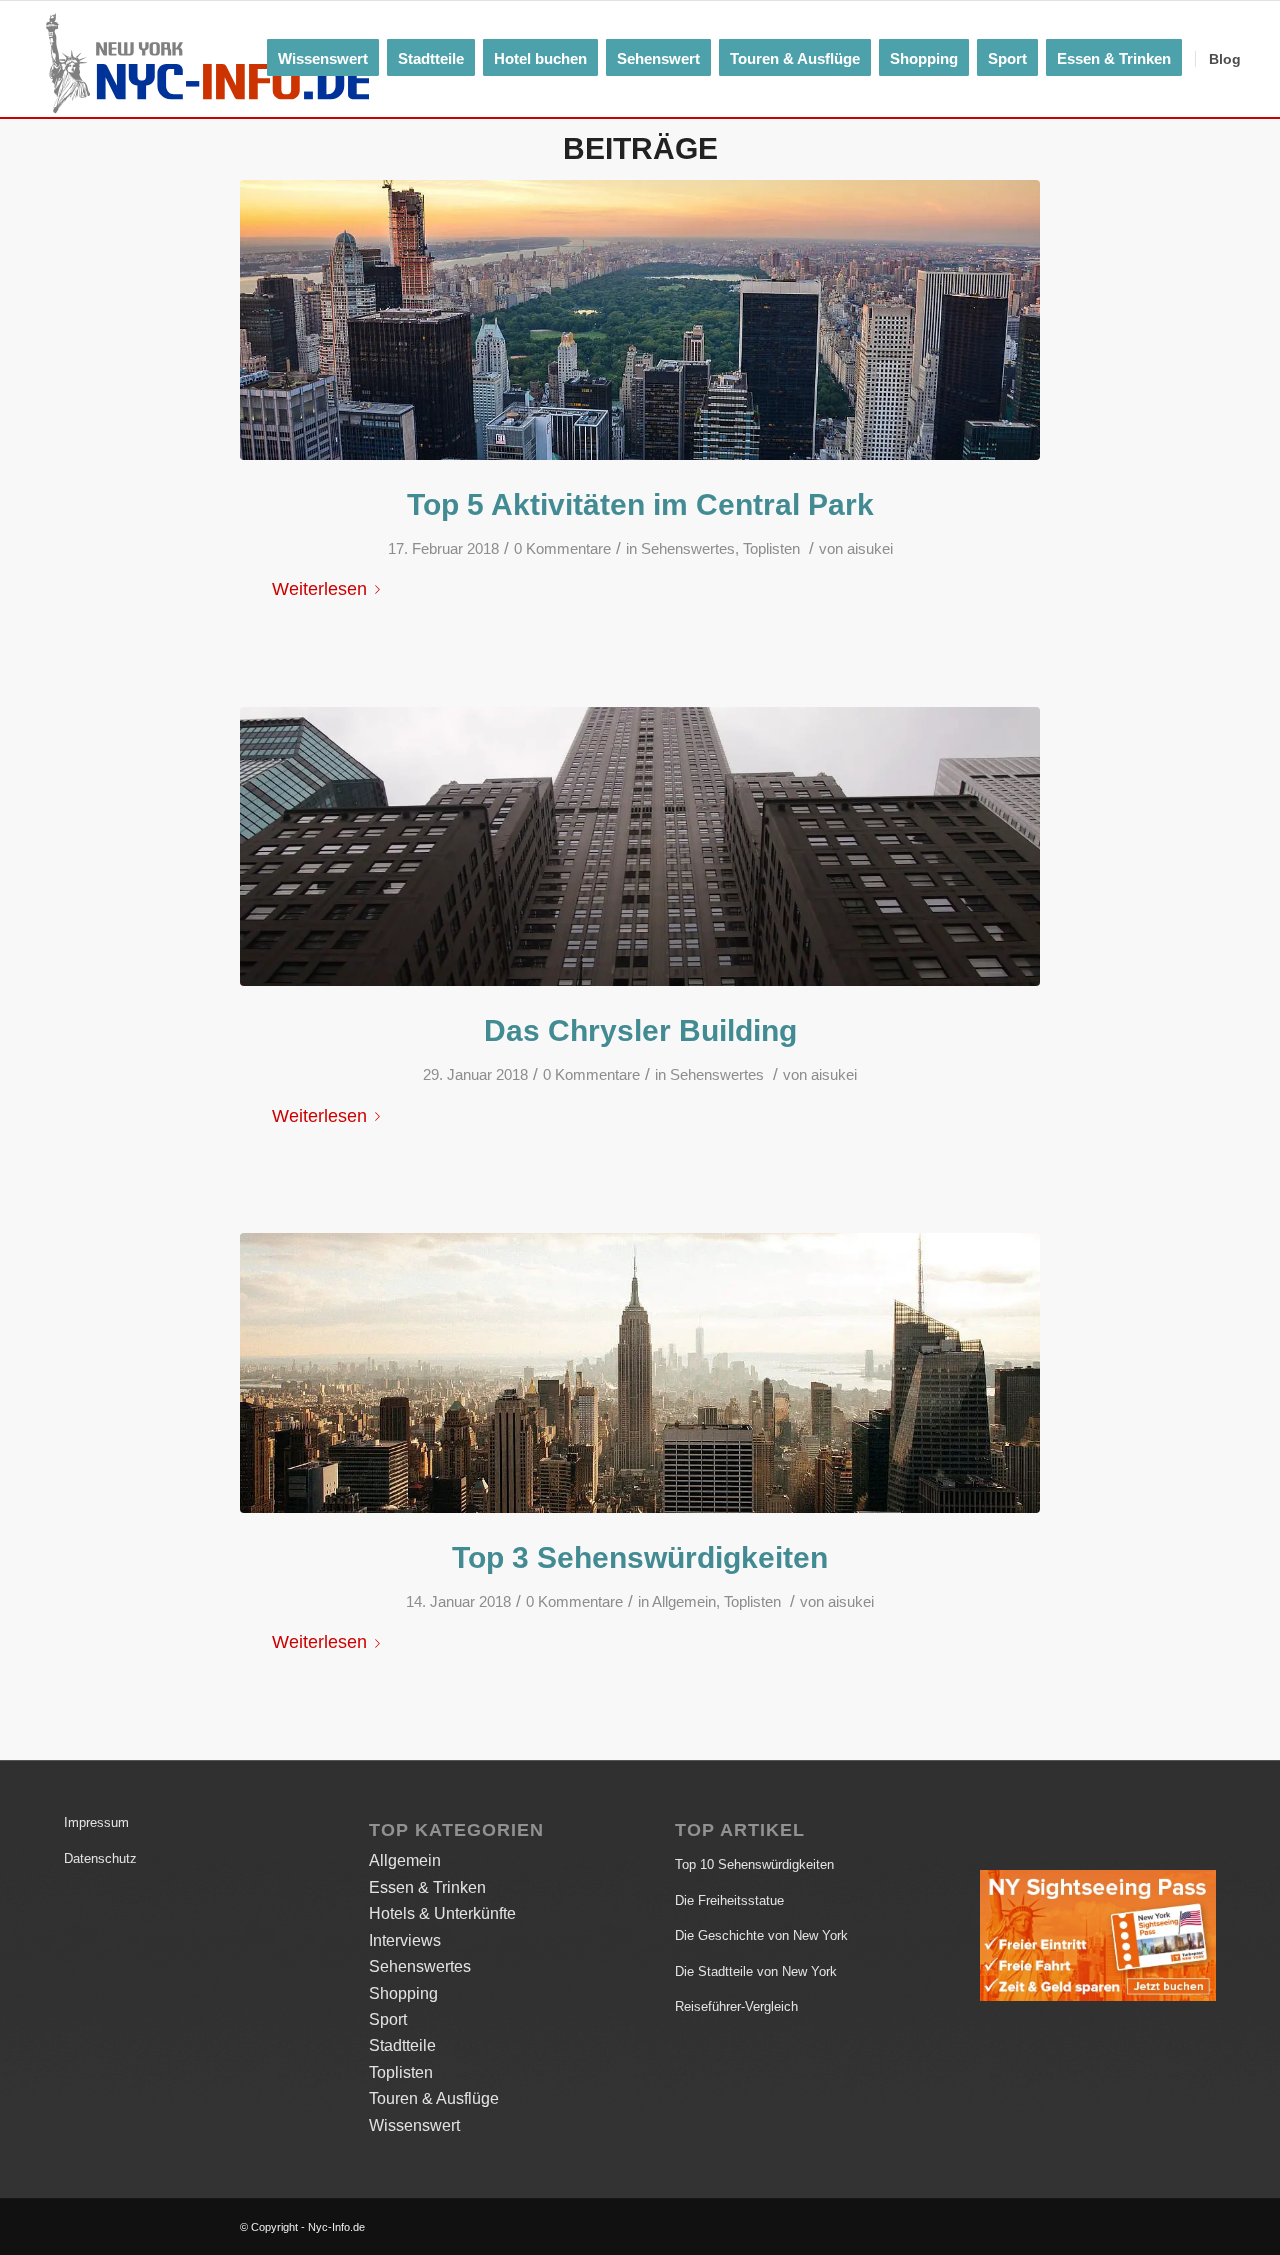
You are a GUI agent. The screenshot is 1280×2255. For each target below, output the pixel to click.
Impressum (96, 1822)
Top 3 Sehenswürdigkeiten (640, 1557)
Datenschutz (100, 1858)
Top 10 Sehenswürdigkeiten (754, 1864)
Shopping (403, 1993)
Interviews (405, 1940)
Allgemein (684, 1602)
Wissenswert (414, 2125)
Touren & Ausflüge (434, 2098)
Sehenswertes (688, 549)
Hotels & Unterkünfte (442, 1913)
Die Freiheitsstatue (729, 1900)
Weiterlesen (319, 588)
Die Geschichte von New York (761, 1935)
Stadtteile (402, 2045)
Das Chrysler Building (640, 1030)
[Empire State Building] (640, 1373)
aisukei (870, 549)
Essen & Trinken (427, 1887)
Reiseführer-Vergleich (736, 2006)
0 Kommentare (562, 549)
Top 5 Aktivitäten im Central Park (640, 504)
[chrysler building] (640, 847)
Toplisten (771, 549)
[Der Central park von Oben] (640, 320)
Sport (388, 2019)
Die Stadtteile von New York (756, 1971)
